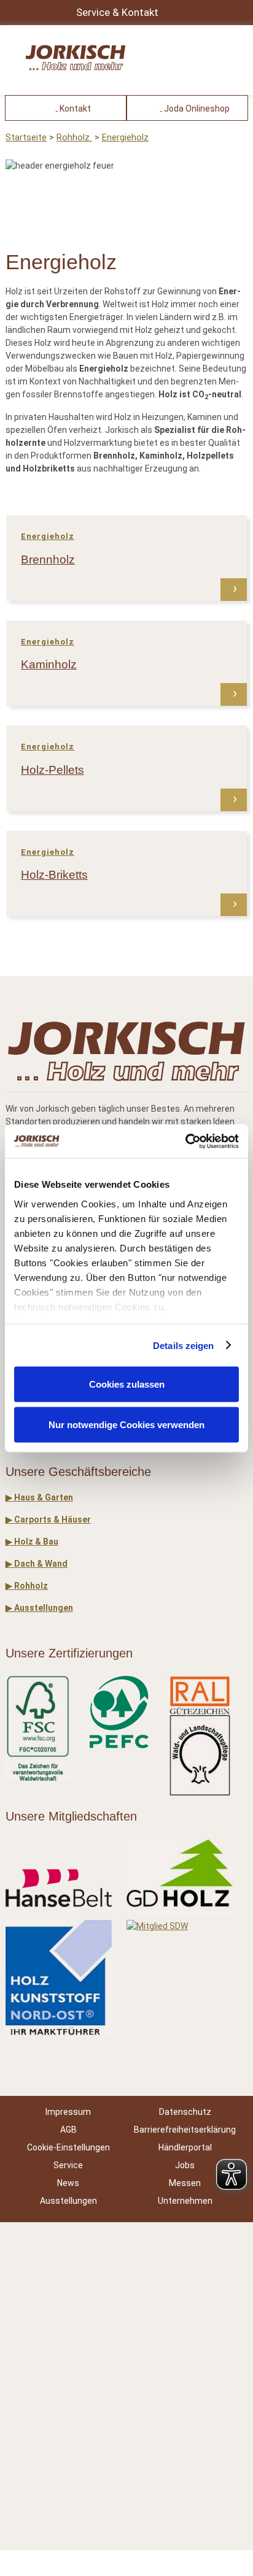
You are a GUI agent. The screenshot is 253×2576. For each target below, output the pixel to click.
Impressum (68, 2112)
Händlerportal (185, 2147)
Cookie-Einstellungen (68, 2147)
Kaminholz (49, 664)
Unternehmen (185, 2201)
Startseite (26, 138)
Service (68, 2165)
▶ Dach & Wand (37, 1564)
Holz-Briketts (54, 875)
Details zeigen (183, 1345)
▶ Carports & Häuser (48, 1519)
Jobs (185, 2165)
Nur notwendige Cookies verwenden (126, 1424)
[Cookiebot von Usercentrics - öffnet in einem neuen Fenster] (185, 1141)
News (68, 2183)
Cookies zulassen (127, 1384)
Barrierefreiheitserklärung (185, 2130)
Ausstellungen (68, 2201)
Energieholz (125, 138)
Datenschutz (185, 2112)
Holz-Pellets (53, 770)
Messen (185, 2183)
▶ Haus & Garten (39, 1497)
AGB (68, 2130)
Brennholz (48, 560)
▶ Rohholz (27, 1586)
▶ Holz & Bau (32, 1542)
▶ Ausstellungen (39, 1608)
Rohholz (74, 138)
